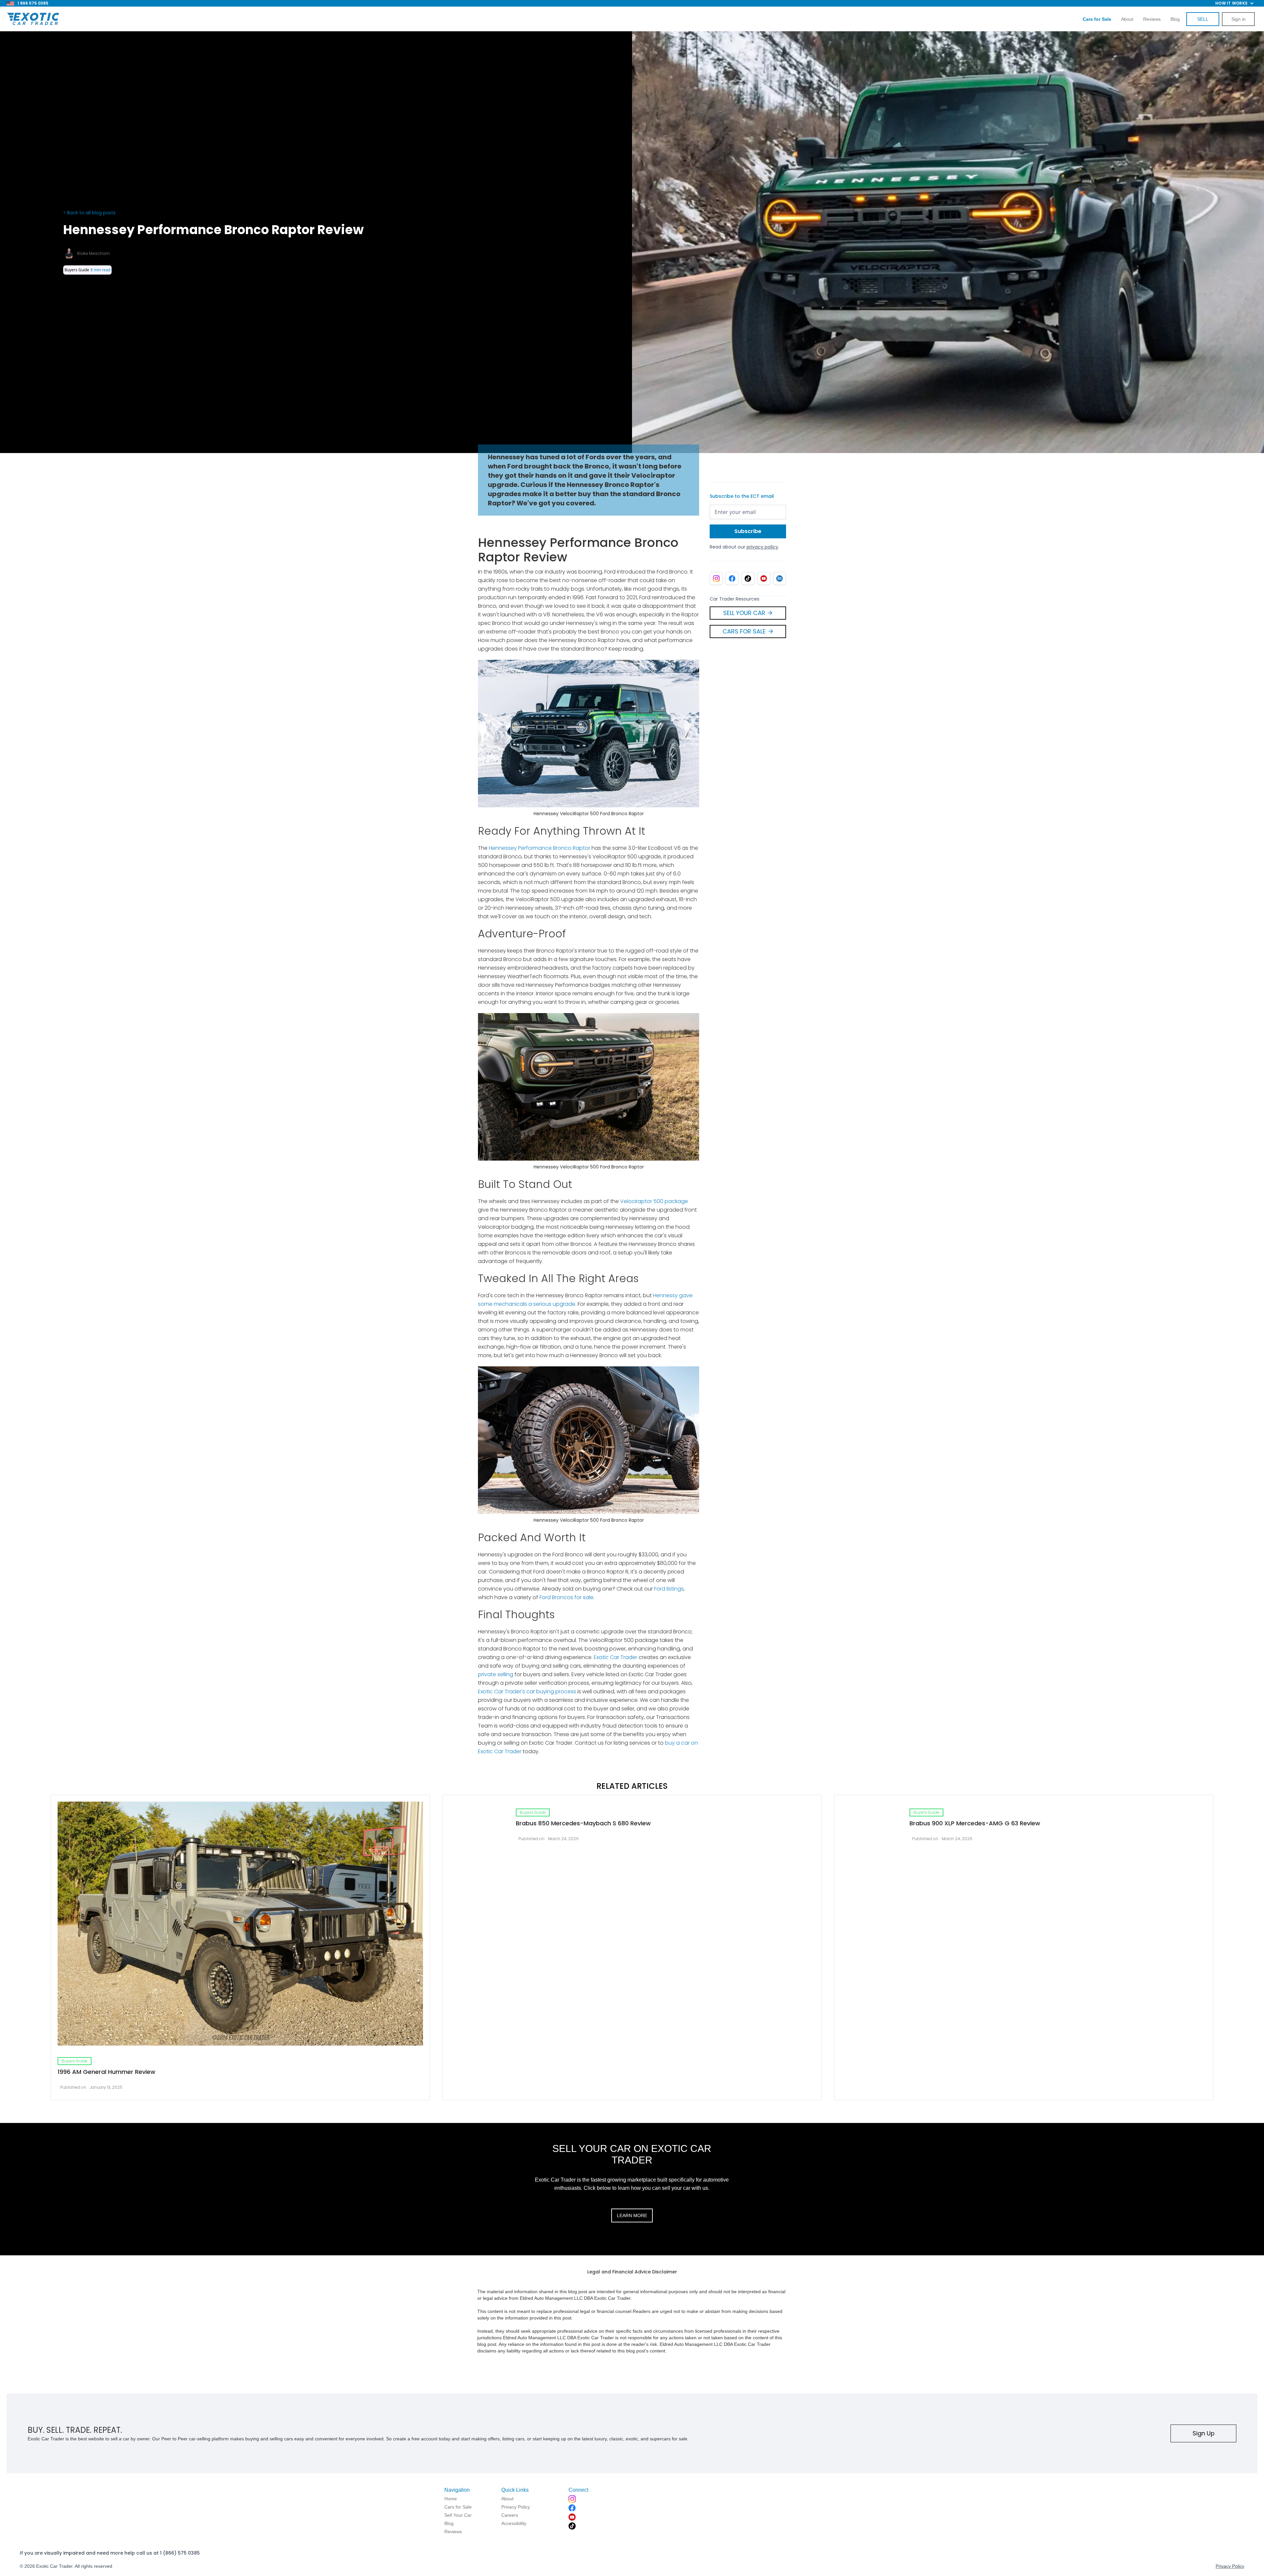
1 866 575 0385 (33, 3)
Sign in (1238, 19)
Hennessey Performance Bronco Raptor (540, 848)
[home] (33, 19)
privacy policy (762, 547)
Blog (1175, 19)
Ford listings (669, 1589)
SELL (1203, 19)
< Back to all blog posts (89, 213)
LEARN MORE (632, 2215)
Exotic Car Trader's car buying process (527, 1691)
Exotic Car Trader (616, 1657)
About (1127, 19)
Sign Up (1204, 2433)
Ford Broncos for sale (566, 1597)
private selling (496, 1674)
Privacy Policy (1230, 2566)
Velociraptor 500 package (654, 1201)
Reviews (1152, 19)
